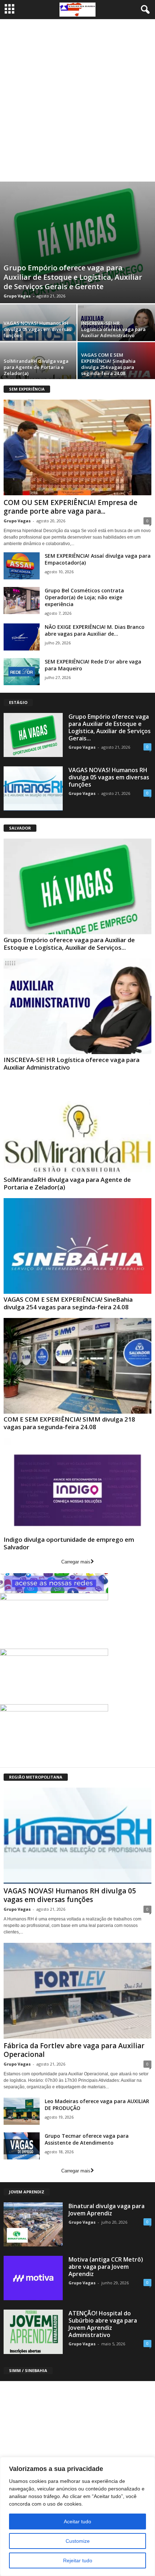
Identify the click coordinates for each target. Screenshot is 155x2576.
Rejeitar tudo (78, 2560)
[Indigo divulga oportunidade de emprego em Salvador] (77, 1486)
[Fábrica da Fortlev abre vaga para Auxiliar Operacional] (77, 1991)
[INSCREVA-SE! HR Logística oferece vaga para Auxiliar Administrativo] (77, 1006)
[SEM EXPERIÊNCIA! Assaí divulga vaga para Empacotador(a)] (22, 566)
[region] (77, 2516)
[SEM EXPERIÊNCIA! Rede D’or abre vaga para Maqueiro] (22, 672)
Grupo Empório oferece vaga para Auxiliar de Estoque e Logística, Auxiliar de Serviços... (69, 944)
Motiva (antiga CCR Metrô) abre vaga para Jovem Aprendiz (106, 2267)
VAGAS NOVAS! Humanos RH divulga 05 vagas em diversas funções (37, 329)
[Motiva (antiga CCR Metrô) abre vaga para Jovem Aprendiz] (33, 2278)
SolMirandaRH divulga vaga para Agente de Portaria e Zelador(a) (36, 367)
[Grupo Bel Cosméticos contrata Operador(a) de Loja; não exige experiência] (22, 601)
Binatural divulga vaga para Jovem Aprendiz (107, 2210)
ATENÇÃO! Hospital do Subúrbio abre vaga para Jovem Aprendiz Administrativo (103, 2324)
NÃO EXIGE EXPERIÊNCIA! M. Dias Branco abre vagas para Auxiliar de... (95, 630)
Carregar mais (76, 1562)
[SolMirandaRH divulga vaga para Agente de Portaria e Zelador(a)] (77, 1126)
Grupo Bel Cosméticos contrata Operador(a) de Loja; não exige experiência (84, 597)
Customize (78, 2541)
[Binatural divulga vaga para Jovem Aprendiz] (33, 2225)
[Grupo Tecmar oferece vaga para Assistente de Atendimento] (22, 2146)
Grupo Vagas (17, 296)
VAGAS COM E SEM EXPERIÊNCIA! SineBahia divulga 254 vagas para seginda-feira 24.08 (108, 364)
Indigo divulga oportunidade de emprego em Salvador (69, 1543)
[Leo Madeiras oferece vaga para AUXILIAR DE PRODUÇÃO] (22, 2111)
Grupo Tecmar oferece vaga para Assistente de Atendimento (87, 2139)
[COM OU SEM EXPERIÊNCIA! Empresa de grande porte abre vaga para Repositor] (77, 447)
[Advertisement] (77, 100)
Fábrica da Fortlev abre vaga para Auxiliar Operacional (74, 2050)
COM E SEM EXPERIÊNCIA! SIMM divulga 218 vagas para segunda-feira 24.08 (69, 1423)
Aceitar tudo (77, 2521)
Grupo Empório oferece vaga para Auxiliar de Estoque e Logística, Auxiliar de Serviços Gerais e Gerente (73, 277)
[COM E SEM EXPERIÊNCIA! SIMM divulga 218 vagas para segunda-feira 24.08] (77, 1366)
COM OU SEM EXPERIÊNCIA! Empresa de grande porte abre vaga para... (70, 507)
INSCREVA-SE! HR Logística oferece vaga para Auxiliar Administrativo (113, 329)
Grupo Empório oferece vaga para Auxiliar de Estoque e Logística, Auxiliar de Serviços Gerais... (110, 727)
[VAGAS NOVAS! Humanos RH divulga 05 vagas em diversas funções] (33, 789)
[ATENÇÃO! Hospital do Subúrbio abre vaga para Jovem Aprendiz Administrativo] (33, 2332)
